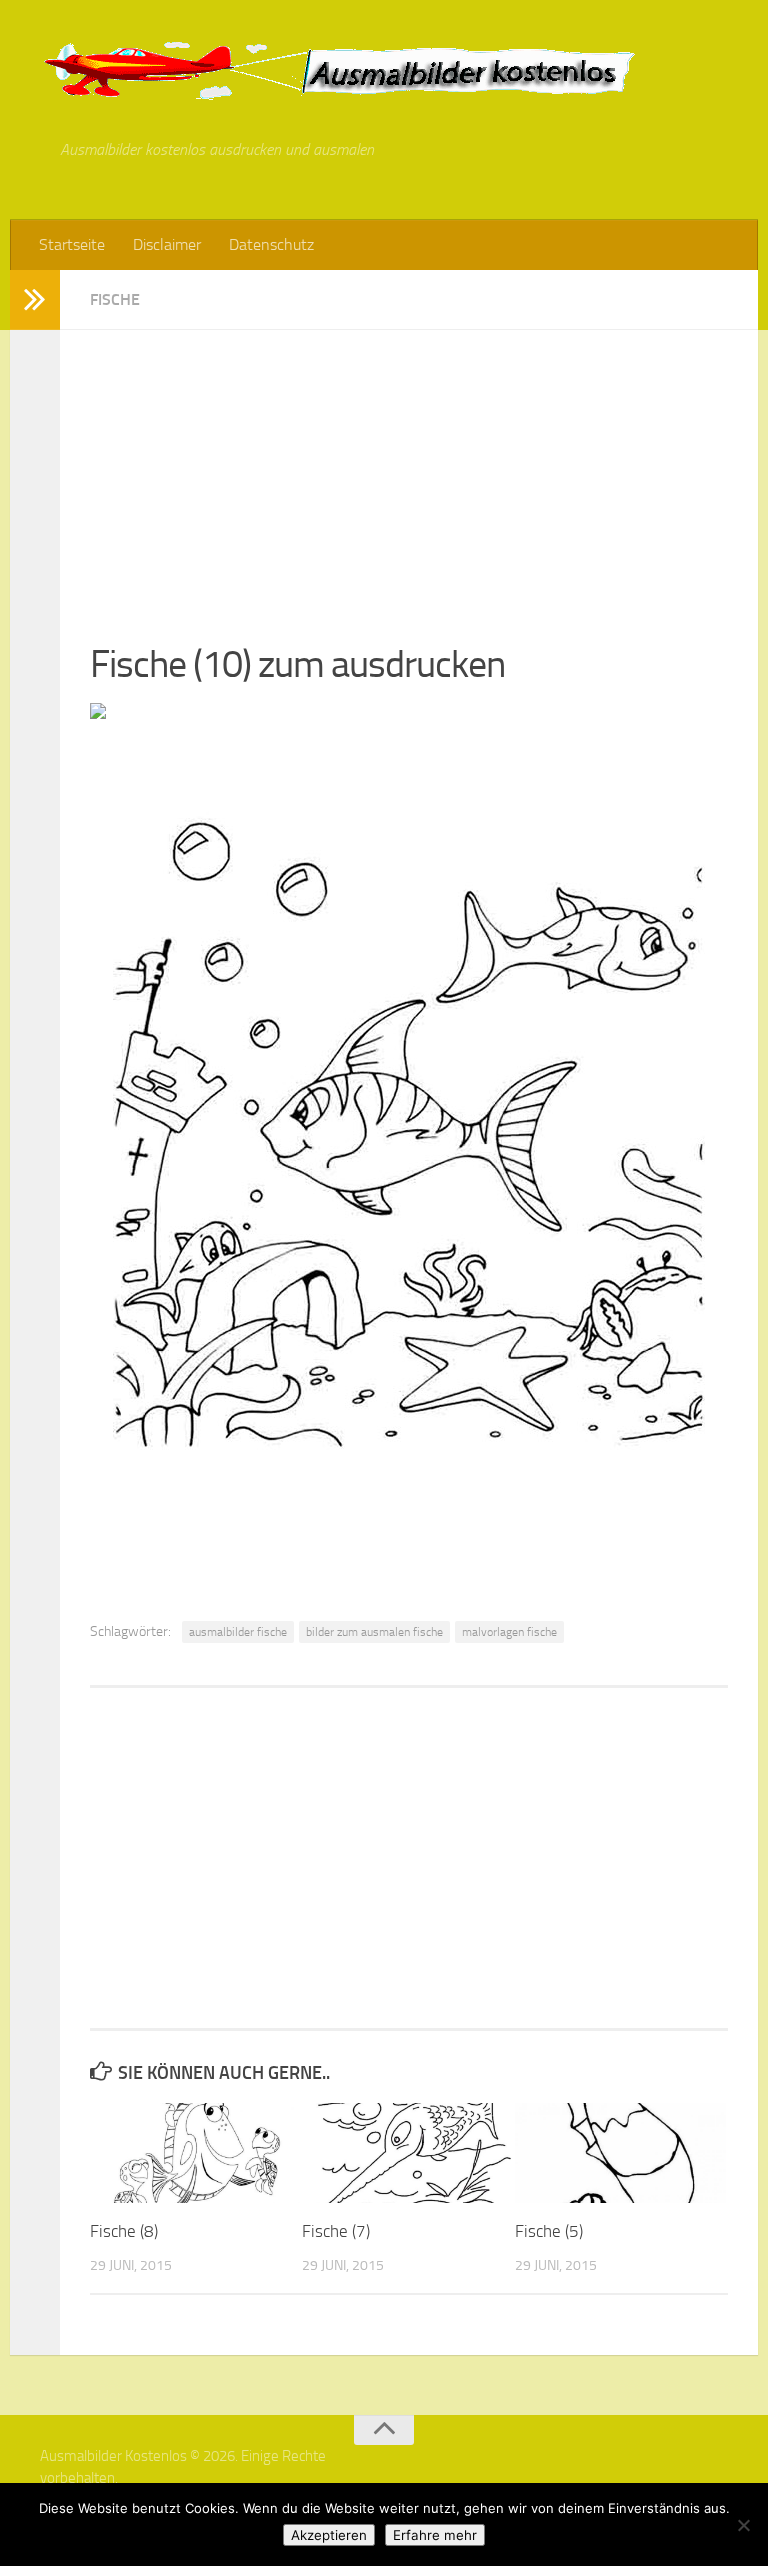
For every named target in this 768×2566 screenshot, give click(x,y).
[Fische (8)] (195, 2153)
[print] (98, 713)
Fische (115, 299)
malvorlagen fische (509, 1632)
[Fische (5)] (620, 2153)
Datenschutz (271, 244)
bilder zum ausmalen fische (374, 1632)
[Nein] (743, 2525)
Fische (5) (549, 2231)
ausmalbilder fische (238, 1632)
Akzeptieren (329, 2535)
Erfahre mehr (435, 2535)
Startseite (72, 244)
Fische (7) (336, 2231)
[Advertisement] (409, 470)
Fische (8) (124, 2231)
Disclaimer (167, 244)
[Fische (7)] (407, 2153)
